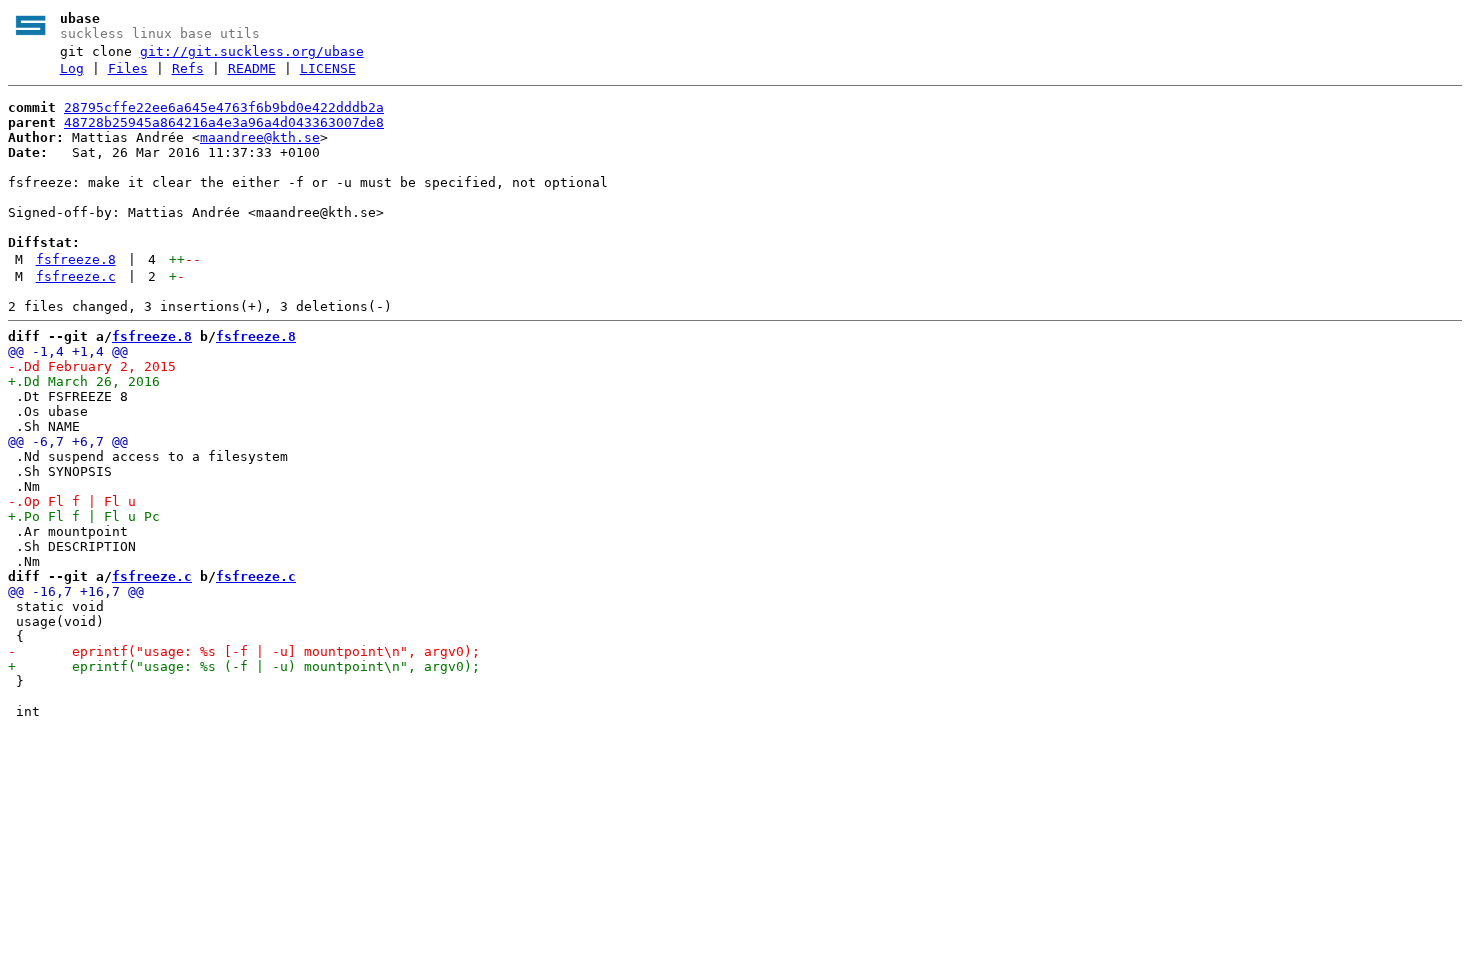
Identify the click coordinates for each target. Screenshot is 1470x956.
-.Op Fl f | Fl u (72, 501)
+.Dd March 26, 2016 (84, 381)
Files (128, 68)
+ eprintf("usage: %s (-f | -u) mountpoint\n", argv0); (244, 666)
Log (72, 68)
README (252, 68)
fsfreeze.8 (76, 259)
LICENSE (328, 68)
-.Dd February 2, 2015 (92, 366)
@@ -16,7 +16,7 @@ (76, 591)
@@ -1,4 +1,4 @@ (68, 351)
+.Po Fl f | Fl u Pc (84, 516)
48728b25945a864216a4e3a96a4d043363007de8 (224, 122)
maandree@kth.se (260, 137)
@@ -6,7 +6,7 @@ (68, 441)
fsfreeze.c (76, 276)
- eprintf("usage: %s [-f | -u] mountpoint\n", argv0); (244, 651)
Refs (188, 68)
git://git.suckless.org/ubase (252, 51)
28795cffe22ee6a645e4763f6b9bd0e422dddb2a (224, 107)
